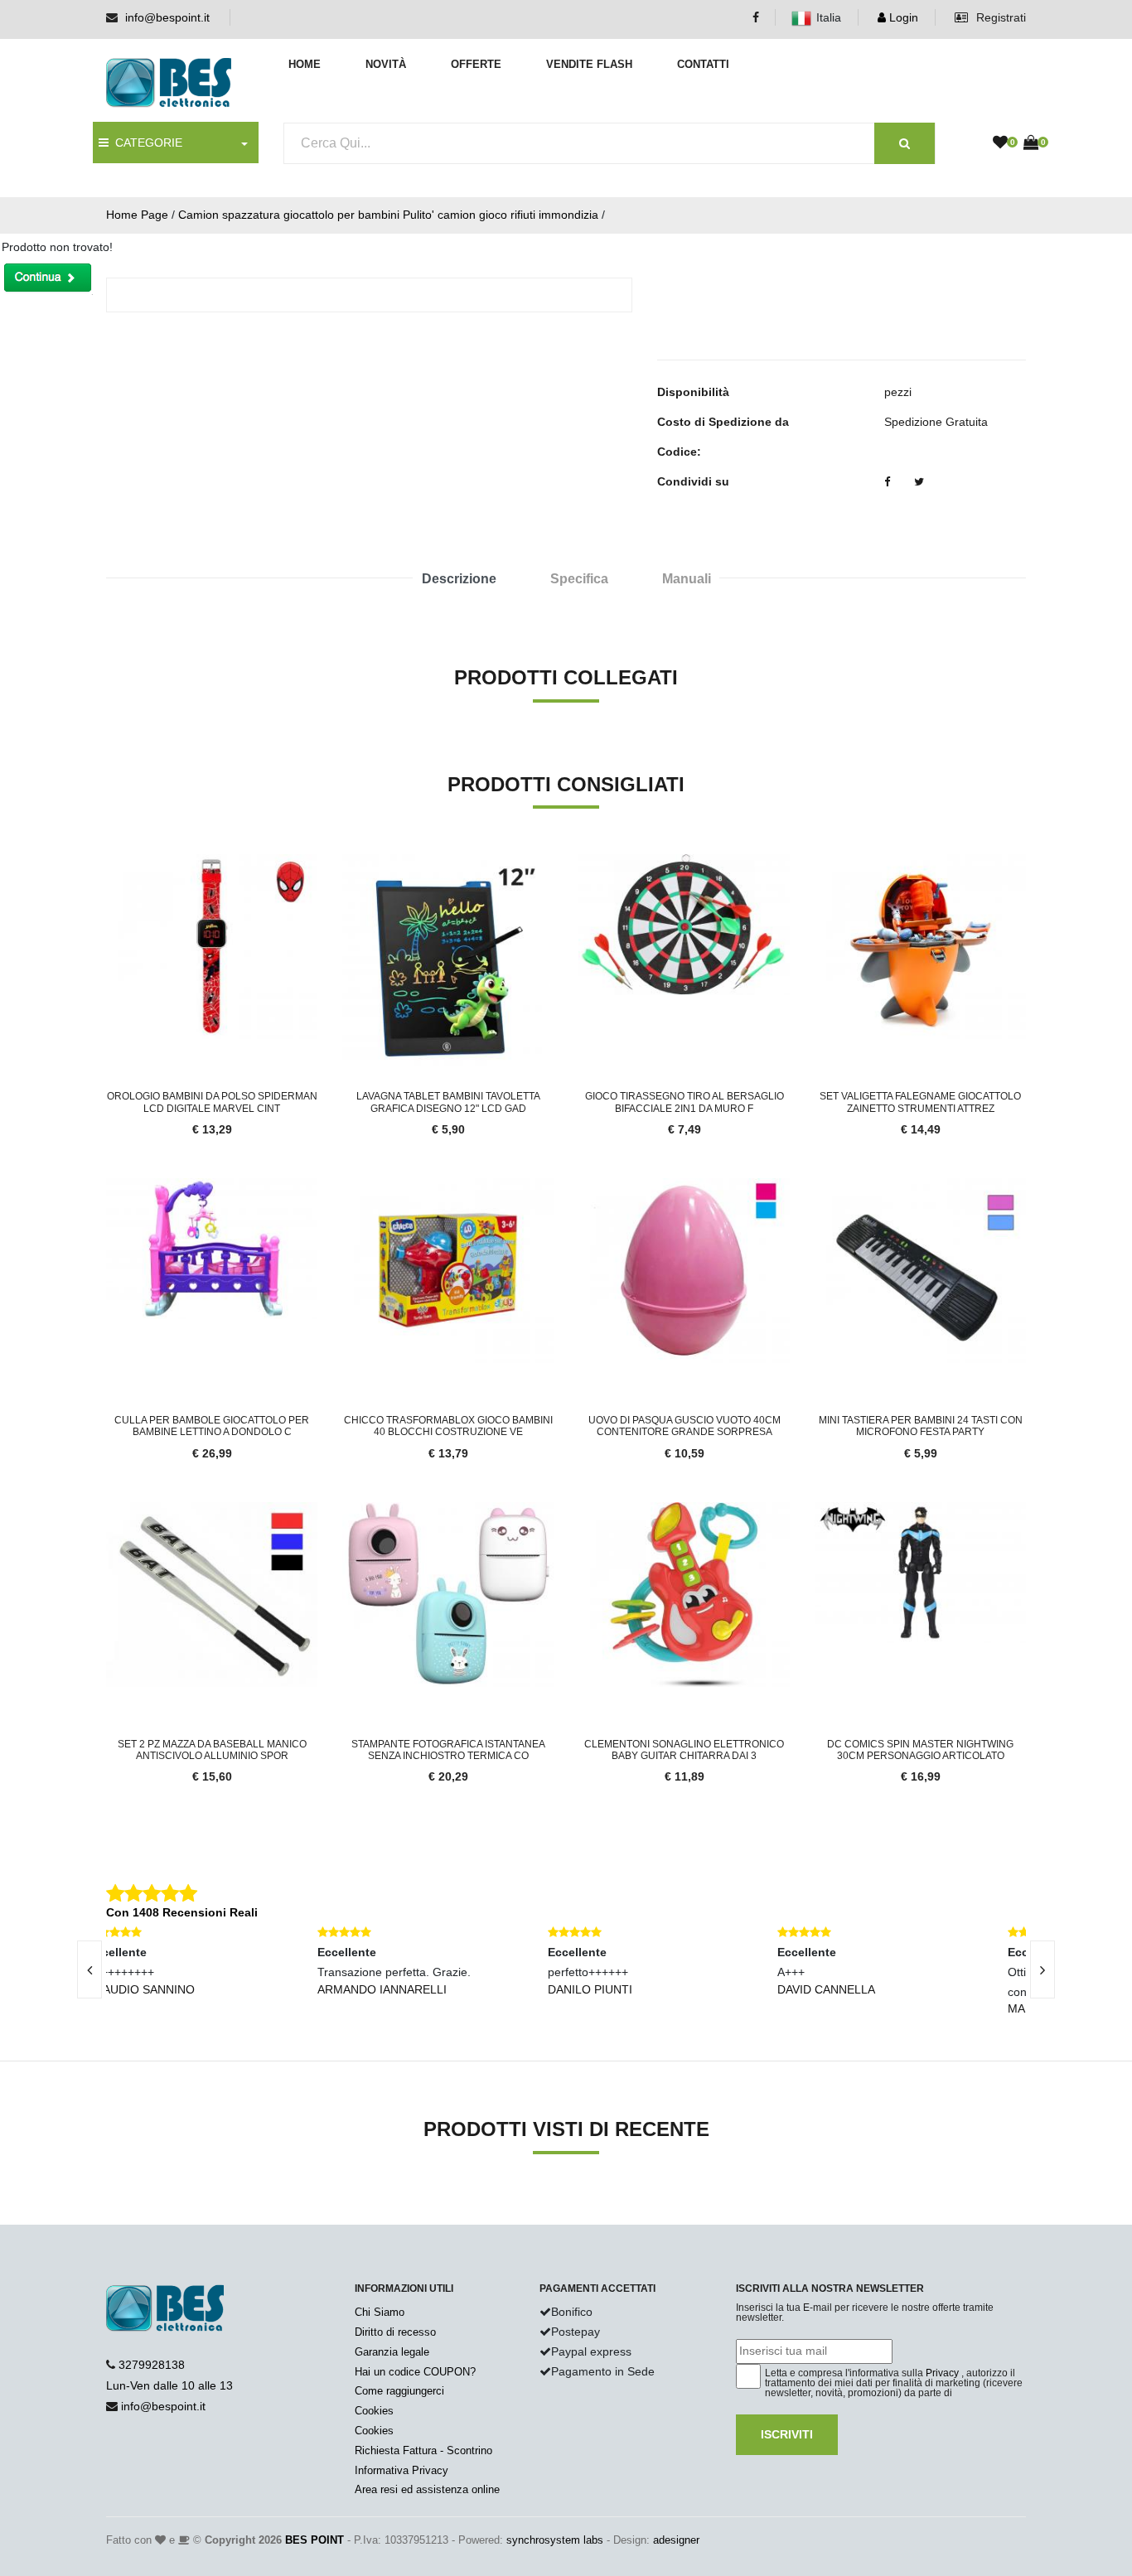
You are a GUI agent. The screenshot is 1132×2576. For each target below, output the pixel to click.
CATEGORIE (145, 143)
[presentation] (89, 1969)
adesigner (676, 2540)
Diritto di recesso (395, 2332)
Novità (386, 64)
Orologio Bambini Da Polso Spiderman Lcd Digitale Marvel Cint (212, 1102)
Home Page (137, 215)
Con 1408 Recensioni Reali (182, 1912)
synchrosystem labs (555, 2540)
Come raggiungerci (399, 2391)
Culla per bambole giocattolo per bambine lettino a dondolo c (212, 1426)
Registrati (999, 17)
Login (902, 17)
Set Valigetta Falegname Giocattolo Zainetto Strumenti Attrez (920, 1102)
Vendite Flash (589, 64)
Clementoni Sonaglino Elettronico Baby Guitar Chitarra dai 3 (684, 1750)
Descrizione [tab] (459, 579)
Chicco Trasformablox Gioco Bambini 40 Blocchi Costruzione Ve (448, 1426)
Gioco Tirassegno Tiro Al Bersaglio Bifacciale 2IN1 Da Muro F (685, 1102)
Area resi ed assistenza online (427, 2489)
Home (305, 64)
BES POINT (314, 2540)
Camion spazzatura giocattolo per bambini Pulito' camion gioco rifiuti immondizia (388, 215)
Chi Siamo (380, 2312)
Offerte (476, 64)
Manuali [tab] (687, 579)
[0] (1000, 143)
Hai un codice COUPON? (415, 2372)
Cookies (374, 2411)
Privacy (942, 2373)
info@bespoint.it (167, 17)
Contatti (703, 64)
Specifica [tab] (579, 579)
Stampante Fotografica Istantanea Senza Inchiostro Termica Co (448, 1750)
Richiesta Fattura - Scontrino (423, 2450)
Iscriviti (787, 2434)
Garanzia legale (392, 2352)
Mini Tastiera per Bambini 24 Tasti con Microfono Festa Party (921, 1426)
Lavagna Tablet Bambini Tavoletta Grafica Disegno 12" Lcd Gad (448, 1102)
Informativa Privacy (402, 2470)
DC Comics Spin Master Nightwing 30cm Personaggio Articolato (920, 1750)
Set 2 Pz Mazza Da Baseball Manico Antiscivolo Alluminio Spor (212, 1750)
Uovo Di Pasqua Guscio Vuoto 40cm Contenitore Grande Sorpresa (685, 1426)
